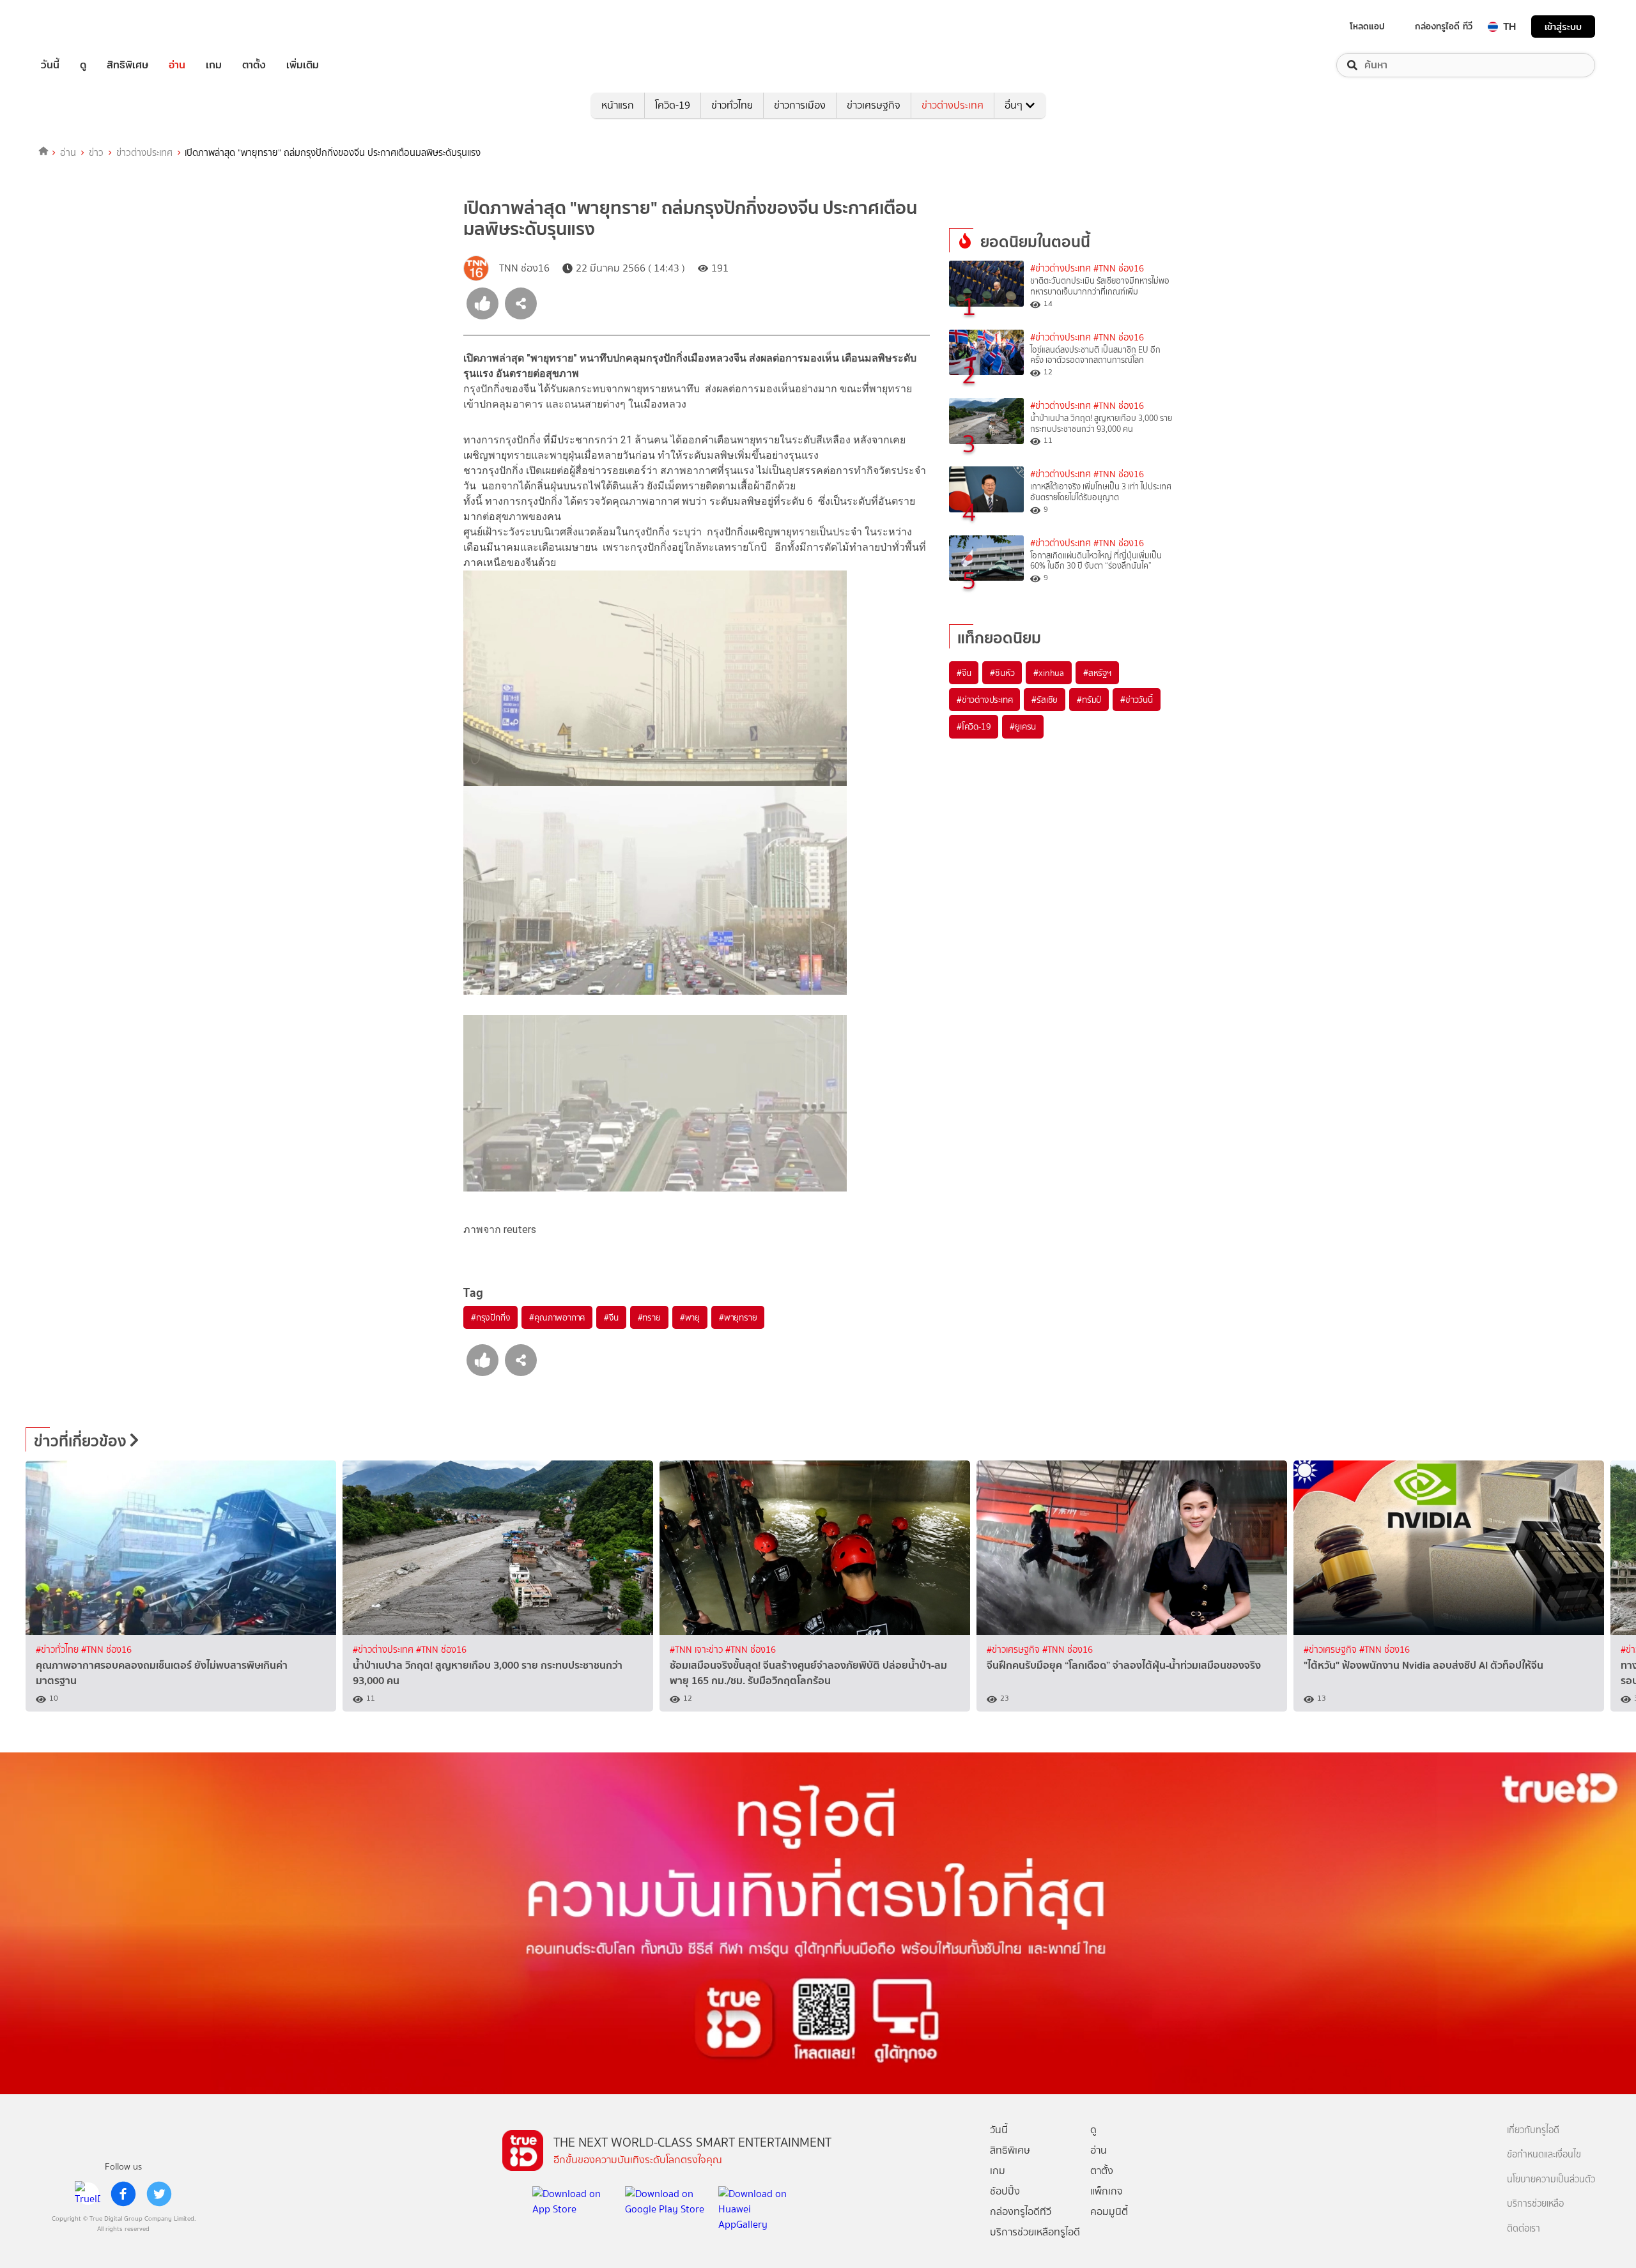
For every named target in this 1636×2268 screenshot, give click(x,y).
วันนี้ (50, 65)
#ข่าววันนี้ (1137, 700)
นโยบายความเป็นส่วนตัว (1551, 2180)
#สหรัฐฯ (1097, 673)
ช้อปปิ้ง (1005, 2191)
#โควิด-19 (974, 726)
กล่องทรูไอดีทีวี (1021, 2211)
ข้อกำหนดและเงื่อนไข (1544, 2155)
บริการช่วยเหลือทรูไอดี (1035, 2232)
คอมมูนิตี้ (1109, 2211)
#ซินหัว (1002, 673)
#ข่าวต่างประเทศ (1061, 269)
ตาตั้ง (254, 65)
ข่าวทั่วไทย (732, 105)
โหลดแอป (1367, 26)
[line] (88, 2194)
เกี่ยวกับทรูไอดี (1533, 2130)
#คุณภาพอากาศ (557, 1317)
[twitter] (159, 2194)
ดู (83, 65)
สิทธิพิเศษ (127, 65)
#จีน (611, 1317)
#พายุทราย (738, 1317)
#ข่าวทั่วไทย (58, 1650)
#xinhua (1049, 673)
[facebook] (123, 2194)
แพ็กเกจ (1107, 2191)
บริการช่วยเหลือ (1535, 2204)
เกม (214, 65)
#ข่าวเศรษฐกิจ (1015, 1650)
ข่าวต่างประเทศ (953, 105)
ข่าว (96, 153)
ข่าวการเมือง (800, 105)
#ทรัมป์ (1089, 700)
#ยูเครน (1023, 726)
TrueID (79, 27)
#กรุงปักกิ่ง (490, 1317)
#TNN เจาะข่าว (698, 1650)
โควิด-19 (673, 105)
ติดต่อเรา (1524, 2229)
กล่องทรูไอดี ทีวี (1444, 26)
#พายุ (690, 1317)
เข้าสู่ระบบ (1563, 27)
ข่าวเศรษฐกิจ (874, 105)
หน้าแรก (618, 105)
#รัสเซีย (1045, 700)
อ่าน (177, 65)
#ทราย (649, 1317)
